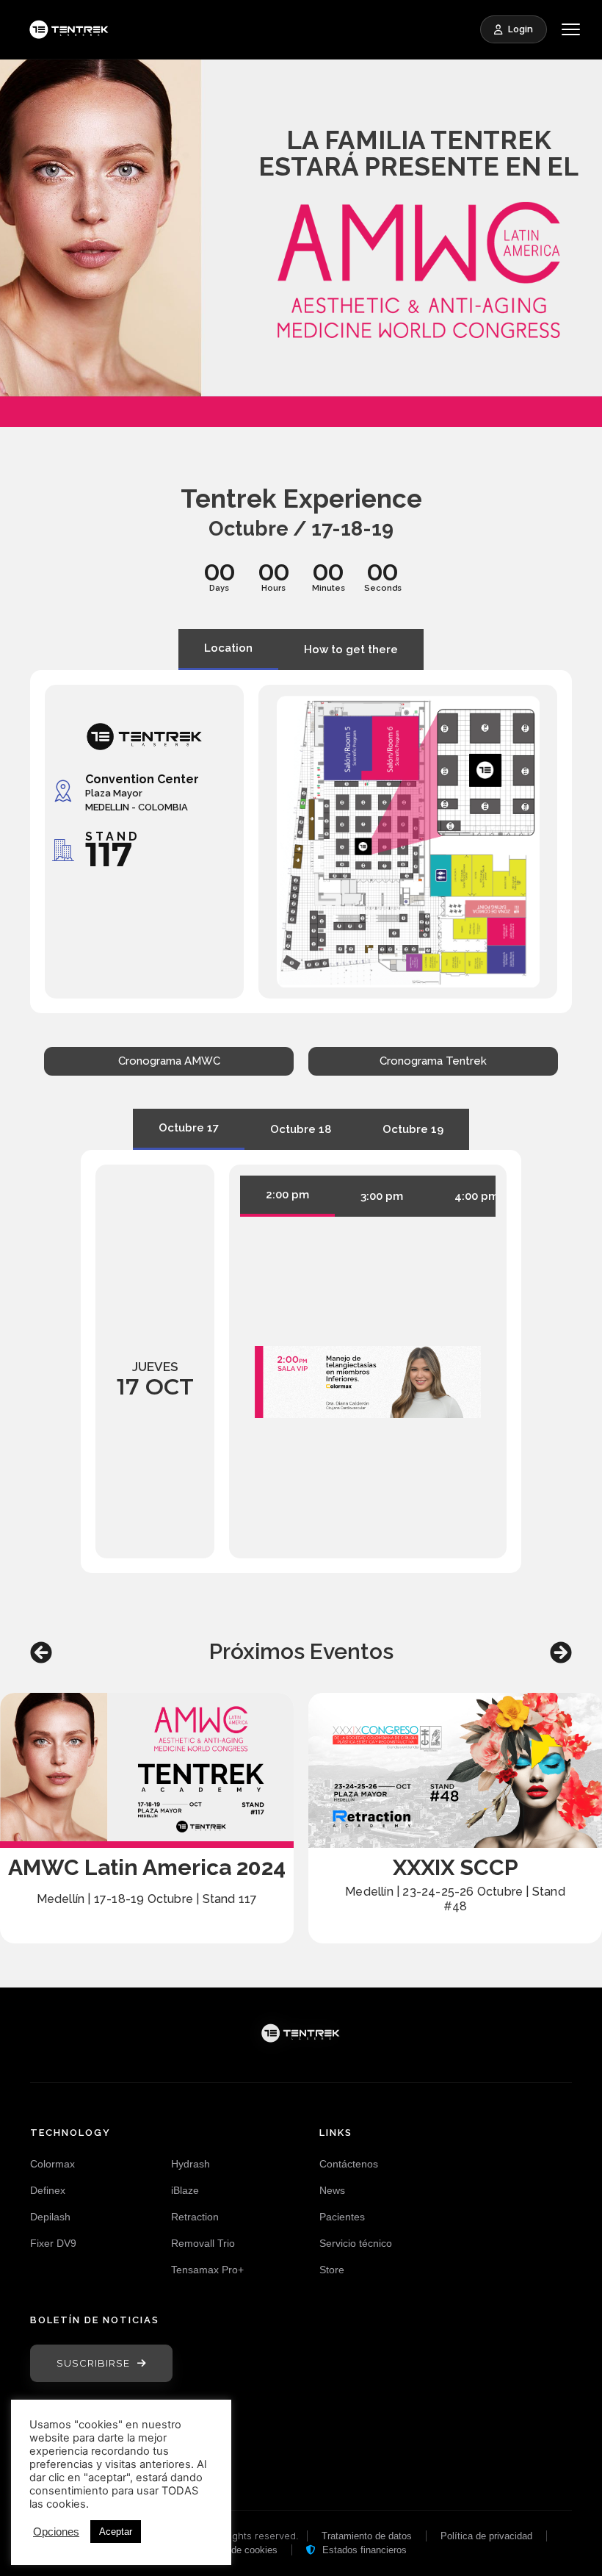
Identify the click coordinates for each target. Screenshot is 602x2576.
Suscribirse (93, 2363)
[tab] (228, 650)
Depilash (50, 2217)
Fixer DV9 (53, 2243)
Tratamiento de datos (367, 2536)
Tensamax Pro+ (207, 2270)
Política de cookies (237, 2550)
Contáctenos (349, 2164)
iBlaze (185, 2190)
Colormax (52, 2164)
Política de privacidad (486, 2536)
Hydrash (191, 2164)
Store (332, 2270)
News (332, 2190)
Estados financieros (363, 2550)
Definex (48, 2190)
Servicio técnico (356, 2243)
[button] (41, 1652)
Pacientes (342, 2217)
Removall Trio (203, 2243)
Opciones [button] (56, 2532)
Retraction (195, 2217)
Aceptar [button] (116, 2532)
